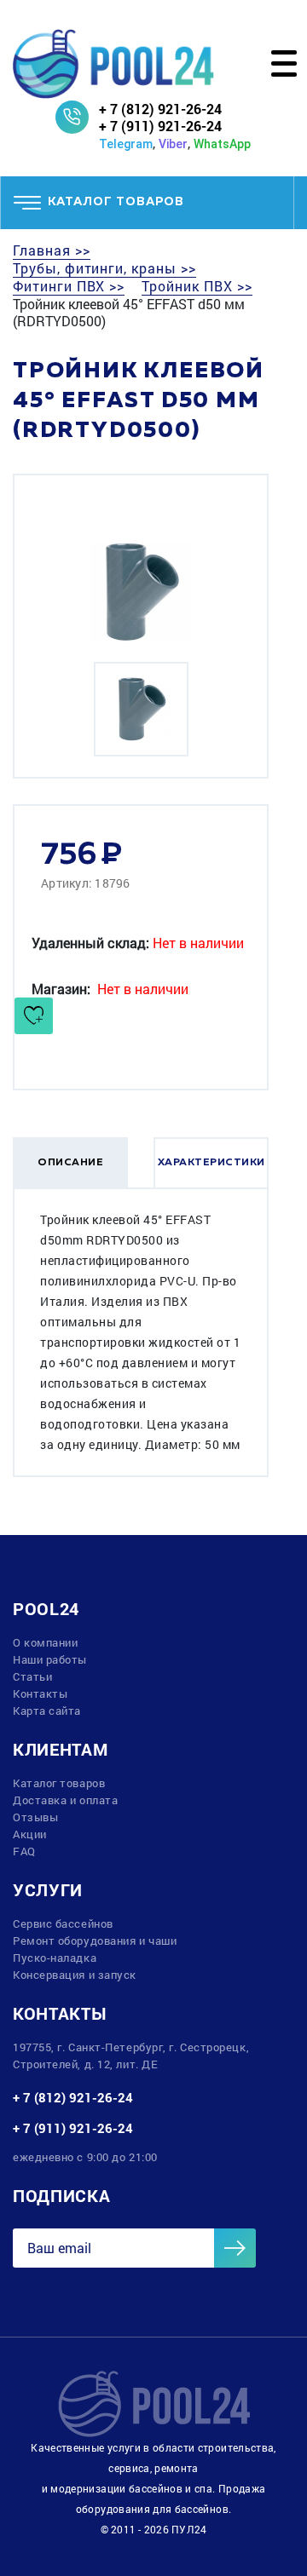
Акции (30, 1834)
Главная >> (52, 250)
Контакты (40, 1693)
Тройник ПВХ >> (197, 286)
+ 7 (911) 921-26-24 (160, 126)
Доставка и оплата (65, 1800)
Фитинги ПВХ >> (69, 286)
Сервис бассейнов (63, 1923)
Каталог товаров (59, 1783)
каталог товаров (116, 202)
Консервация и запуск (75, 1975)
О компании (46, 1642)
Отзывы (35, 1817)
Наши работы (50, 1659)
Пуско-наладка (55, 1958)
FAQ (24, 1851)
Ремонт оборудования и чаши (95, 1941)
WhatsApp (222, 144)
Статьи (32, 1676)
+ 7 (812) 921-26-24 (160, 109)
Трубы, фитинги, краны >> (104, 268)
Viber (173, 144)
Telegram (126, 144)
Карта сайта (47, 1711)
